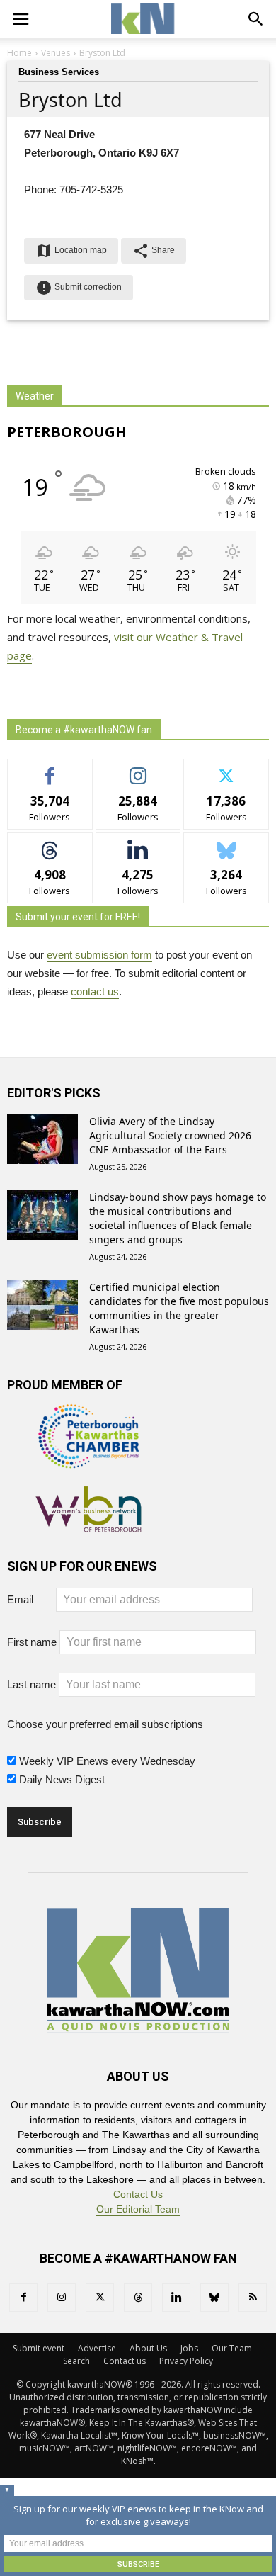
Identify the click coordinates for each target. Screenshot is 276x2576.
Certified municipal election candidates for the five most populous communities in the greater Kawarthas (179, 1308)
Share (154, 251)
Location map (71, 251)
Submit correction (79, 288)
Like (50, 770)
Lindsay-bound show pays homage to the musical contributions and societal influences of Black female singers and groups (178, 1218)
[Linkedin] (176, 2298)
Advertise (97, 2348)
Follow (138, 770)
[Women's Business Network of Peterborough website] (88, 1525)
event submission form (99, 955)
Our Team (232, 2348)
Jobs (189, 2348)
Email (30, 1599)
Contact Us (138, 2194)
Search (76, 2361)
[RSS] (253, 2298)
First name (32, 1642)
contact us (95, 992)
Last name (31, 1684)
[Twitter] (100, 2298)
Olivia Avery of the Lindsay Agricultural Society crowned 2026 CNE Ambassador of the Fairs (170, 1135)
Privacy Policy (186, 2361)
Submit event (39, 2348)
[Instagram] (62, 2298)
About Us (148, 2348)
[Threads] (138, 2298)
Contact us (125, 2361)
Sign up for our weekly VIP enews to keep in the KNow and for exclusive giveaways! (138, 2515)
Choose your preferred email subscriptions (105, 1724)
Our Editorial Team (138, 2209)
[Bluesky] (214, 2298)
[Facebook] (23, 2298)
